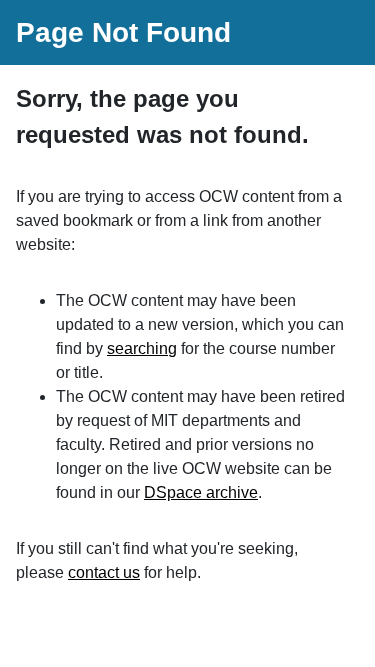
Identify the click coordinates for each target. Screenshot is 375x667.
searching (142, 348)
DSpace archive (201, 492)
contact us (104, 572)
